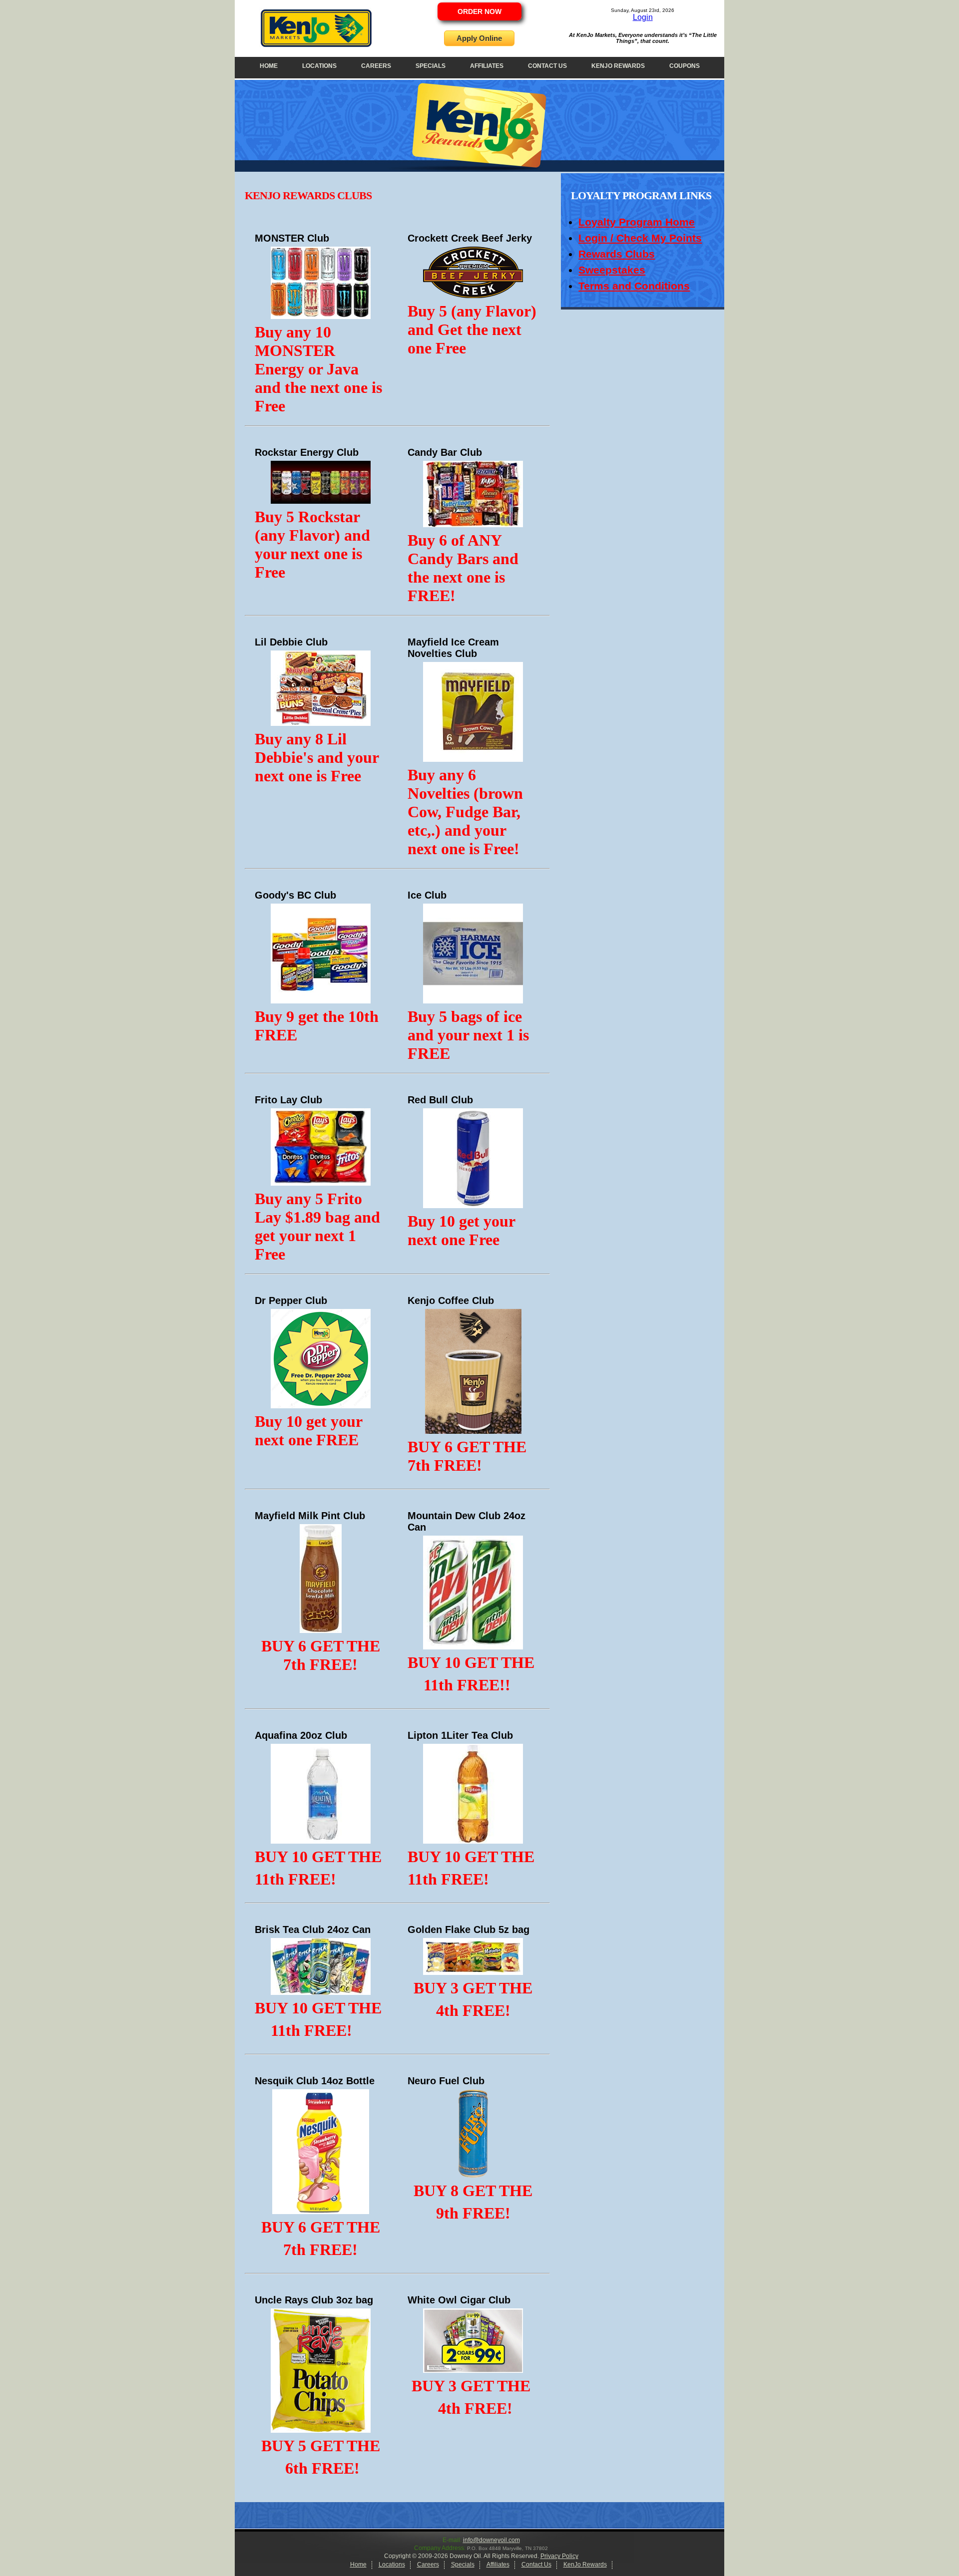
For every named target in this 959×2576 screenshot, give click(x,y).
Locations (319, 66)
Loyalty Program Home (637, 222)
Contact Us (547, 66)
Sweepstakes (612, 270)
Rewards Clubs (617, 254)
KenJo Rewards (618, 66)
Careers (376, 66)
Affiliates (487, 66)
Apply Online (479, 38)
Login (643, 17)
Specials (431, 66)
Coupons (685, 66)
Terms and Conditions (634, 286)
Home (269, 66)
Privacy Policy (559, 2556)
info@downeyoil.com (491, 2540)
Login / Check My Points (640, 238)
